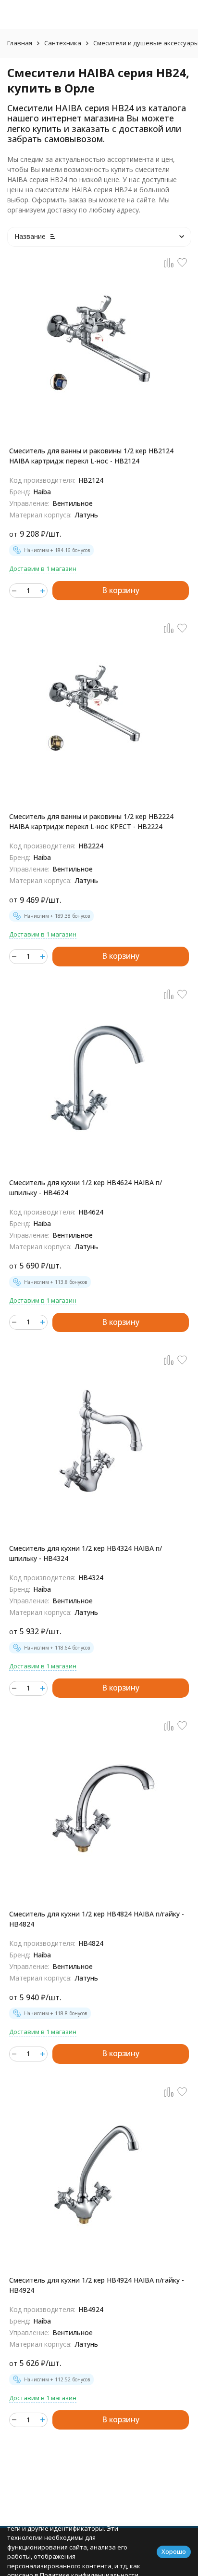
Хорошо (174, 2551)
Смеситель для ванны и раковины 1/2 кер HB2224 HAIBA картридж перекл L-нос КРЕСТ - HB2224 (91, 821)
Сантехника (63, 43)
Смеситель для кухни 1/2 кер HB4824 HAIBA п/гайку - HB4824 (97, 1919)
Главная (20, 43)
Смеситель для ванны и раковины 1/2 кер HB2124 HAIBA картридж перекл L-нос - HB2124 (91, 456)
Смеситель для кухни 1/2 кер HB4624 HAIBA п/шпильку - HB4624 (86, 1188)
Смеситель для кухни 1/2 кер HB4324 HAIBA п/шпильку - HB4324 (86, 1553)
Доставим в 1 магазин (43, 568)
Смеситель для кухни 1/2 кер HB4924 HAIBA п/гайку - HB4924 (97, 2285)
